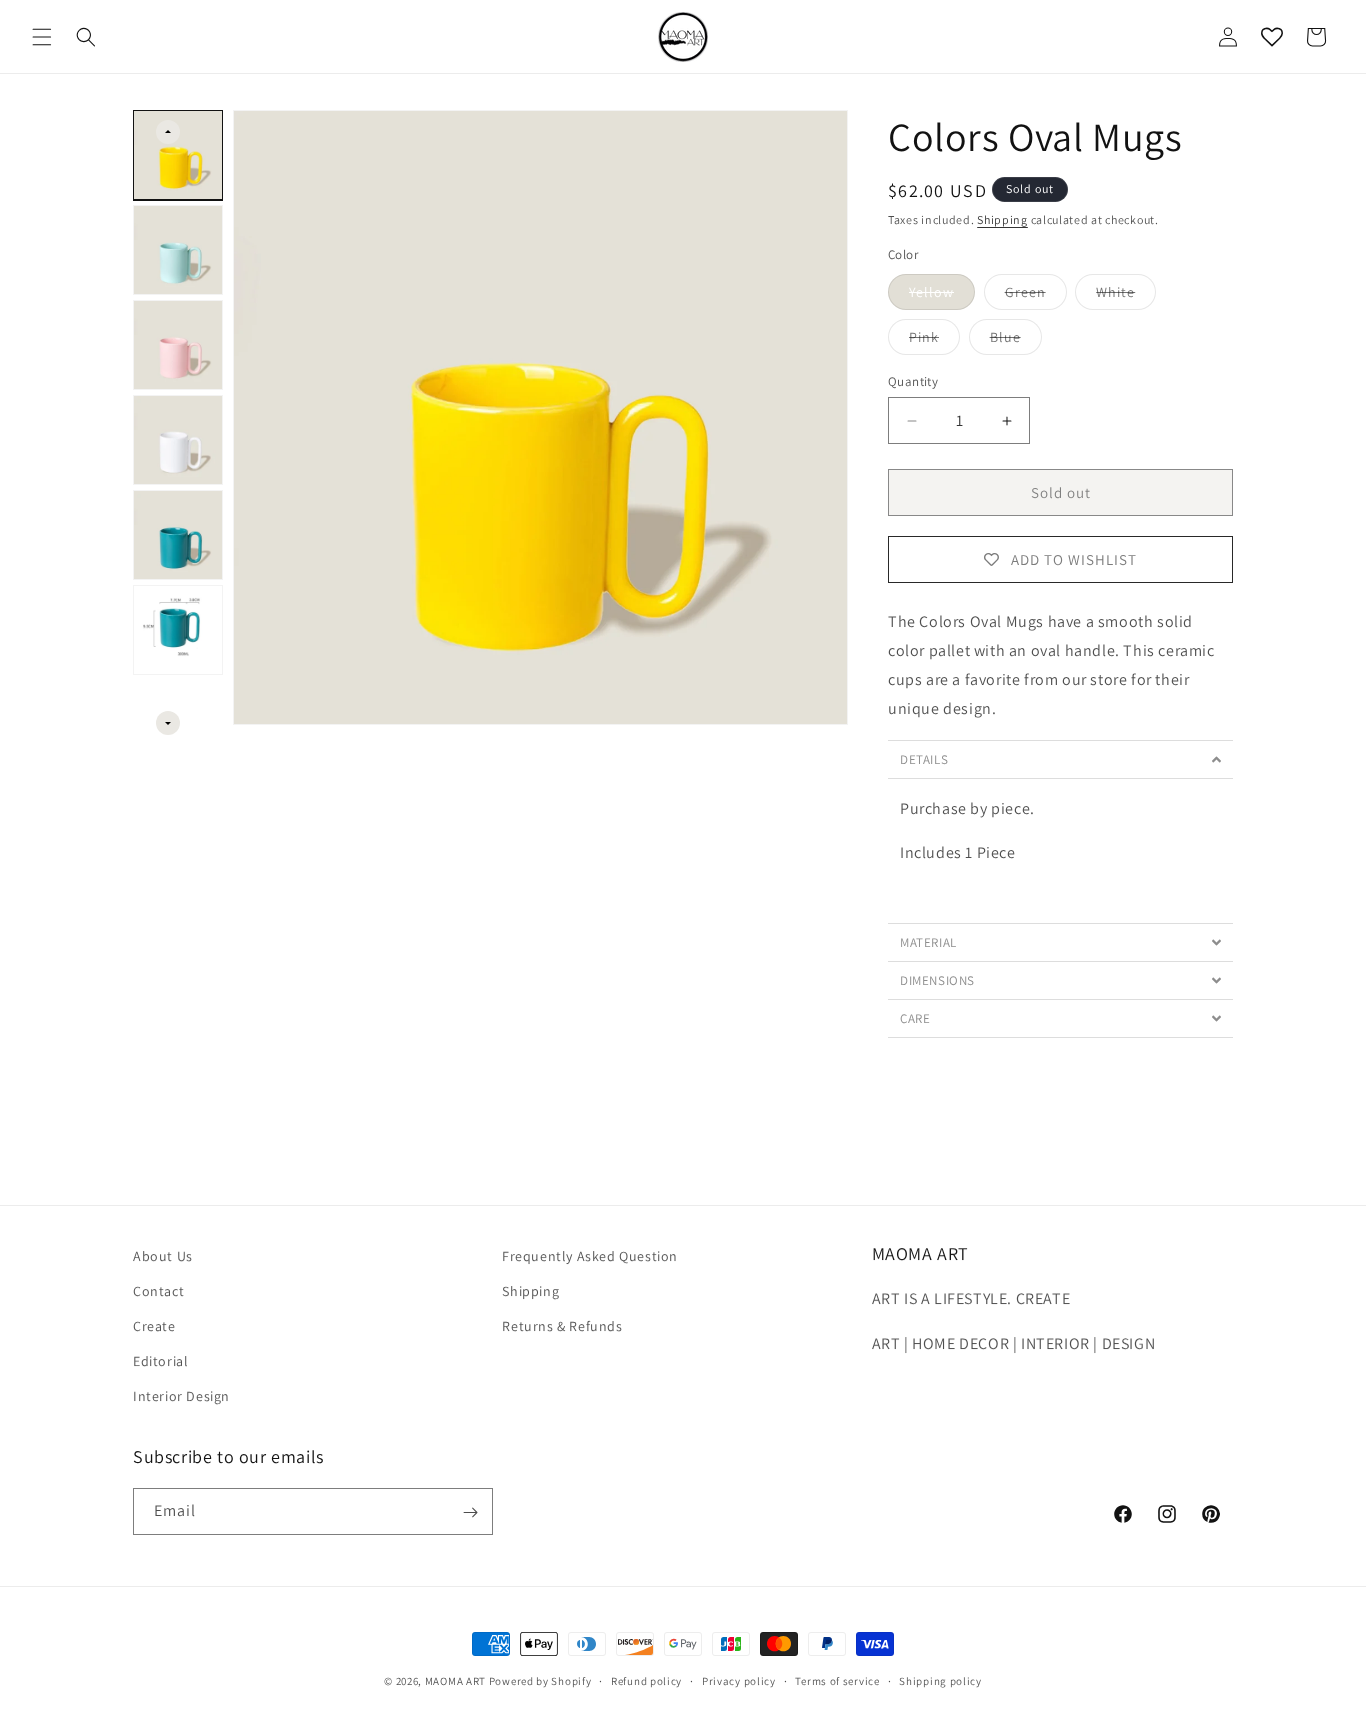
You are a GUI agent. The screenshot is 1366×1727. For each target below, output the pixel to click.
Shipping (1002, 219)
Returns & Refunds (562, 1327)
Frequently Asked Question (590, 1256)
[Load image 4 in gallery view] (178, 440)
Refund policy (646, 1680)
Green (1036, 296)
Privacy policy (739, 1680)
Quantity (913, 381)
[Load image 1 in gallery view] (178, 155)
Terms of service (837, 1680)
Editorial (160, 1362)
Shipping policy (940, 1680)
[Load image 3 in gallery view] (178, 345)
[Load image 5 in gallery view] (178, 535)
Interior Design (181, 1397)
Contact (158, 1291)
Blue (1016, 341)
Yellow (942, 296)
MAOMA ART (455, 1681)
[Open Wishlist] (1272, 37)
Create (154, 1327)
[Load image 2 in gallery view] (178, 250)
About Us (163, 1256)
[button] (42, 37)
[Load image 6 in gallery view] (178, 630)
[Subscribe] (470, 1512)
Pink (934, 341)
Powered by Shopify (540, 1681)
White (1126, 296)
